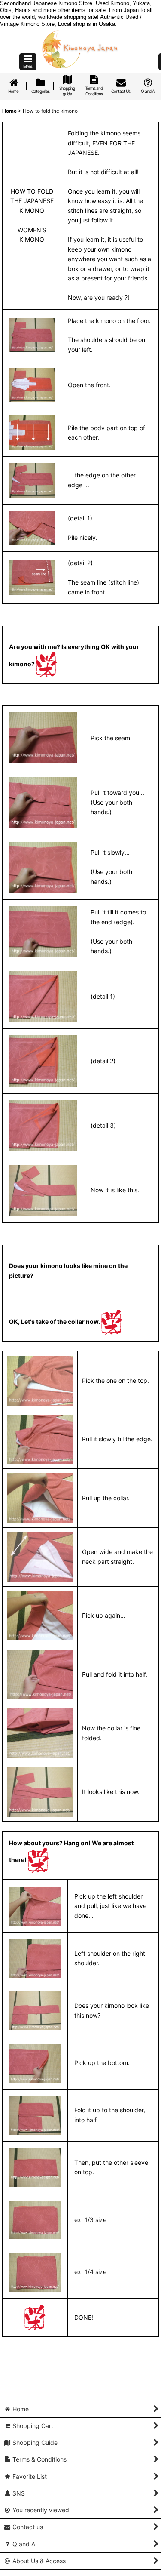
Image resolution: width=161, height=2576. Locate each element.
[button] (28, 62)
